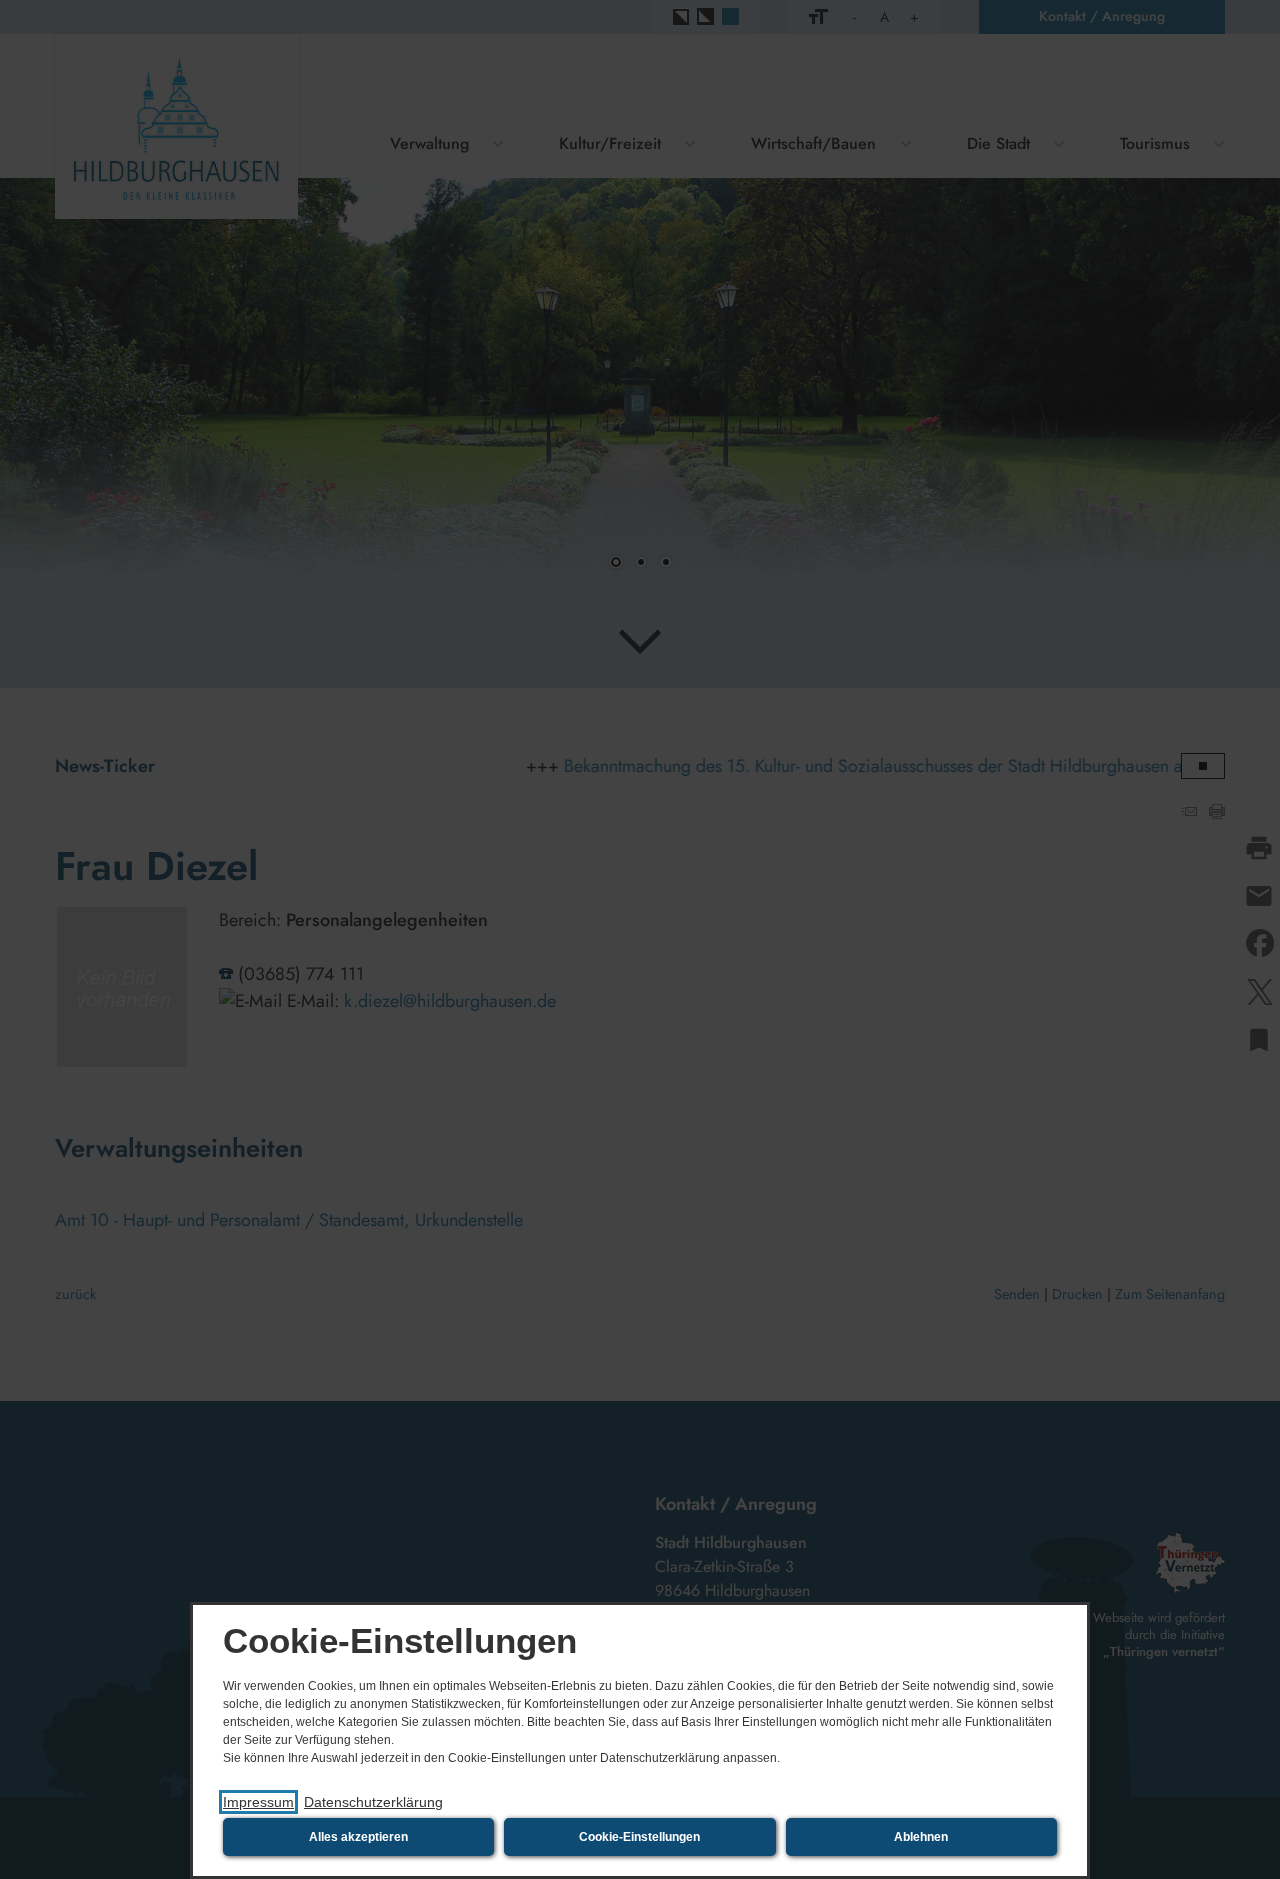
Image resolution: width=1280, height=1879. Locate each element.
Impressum (258, 1802)
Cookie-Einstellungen (639, 1837)
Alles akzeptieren (358, 1837)
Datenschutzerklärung (373, 1802)
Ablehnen (921, 1837)
